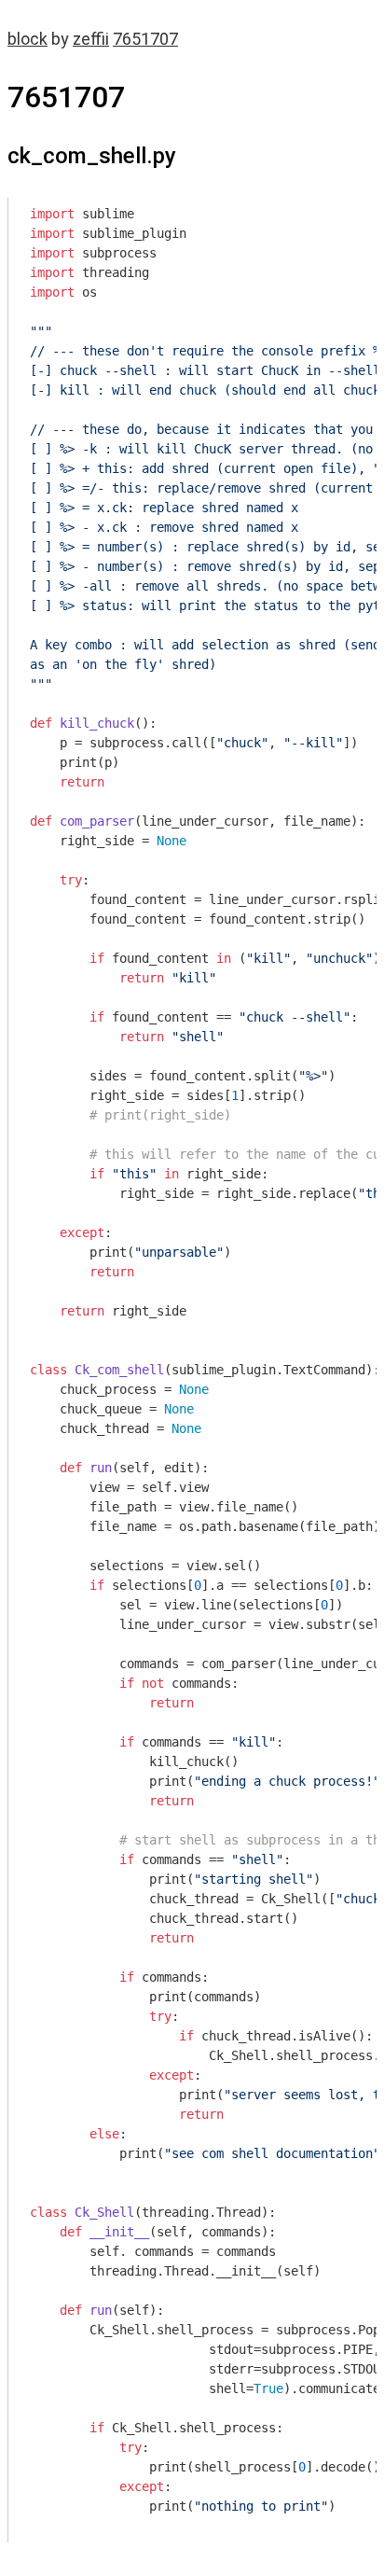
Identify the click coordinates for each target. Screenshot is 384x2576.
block (27, 39)
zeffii (91, 39)
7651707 (145, 39)
